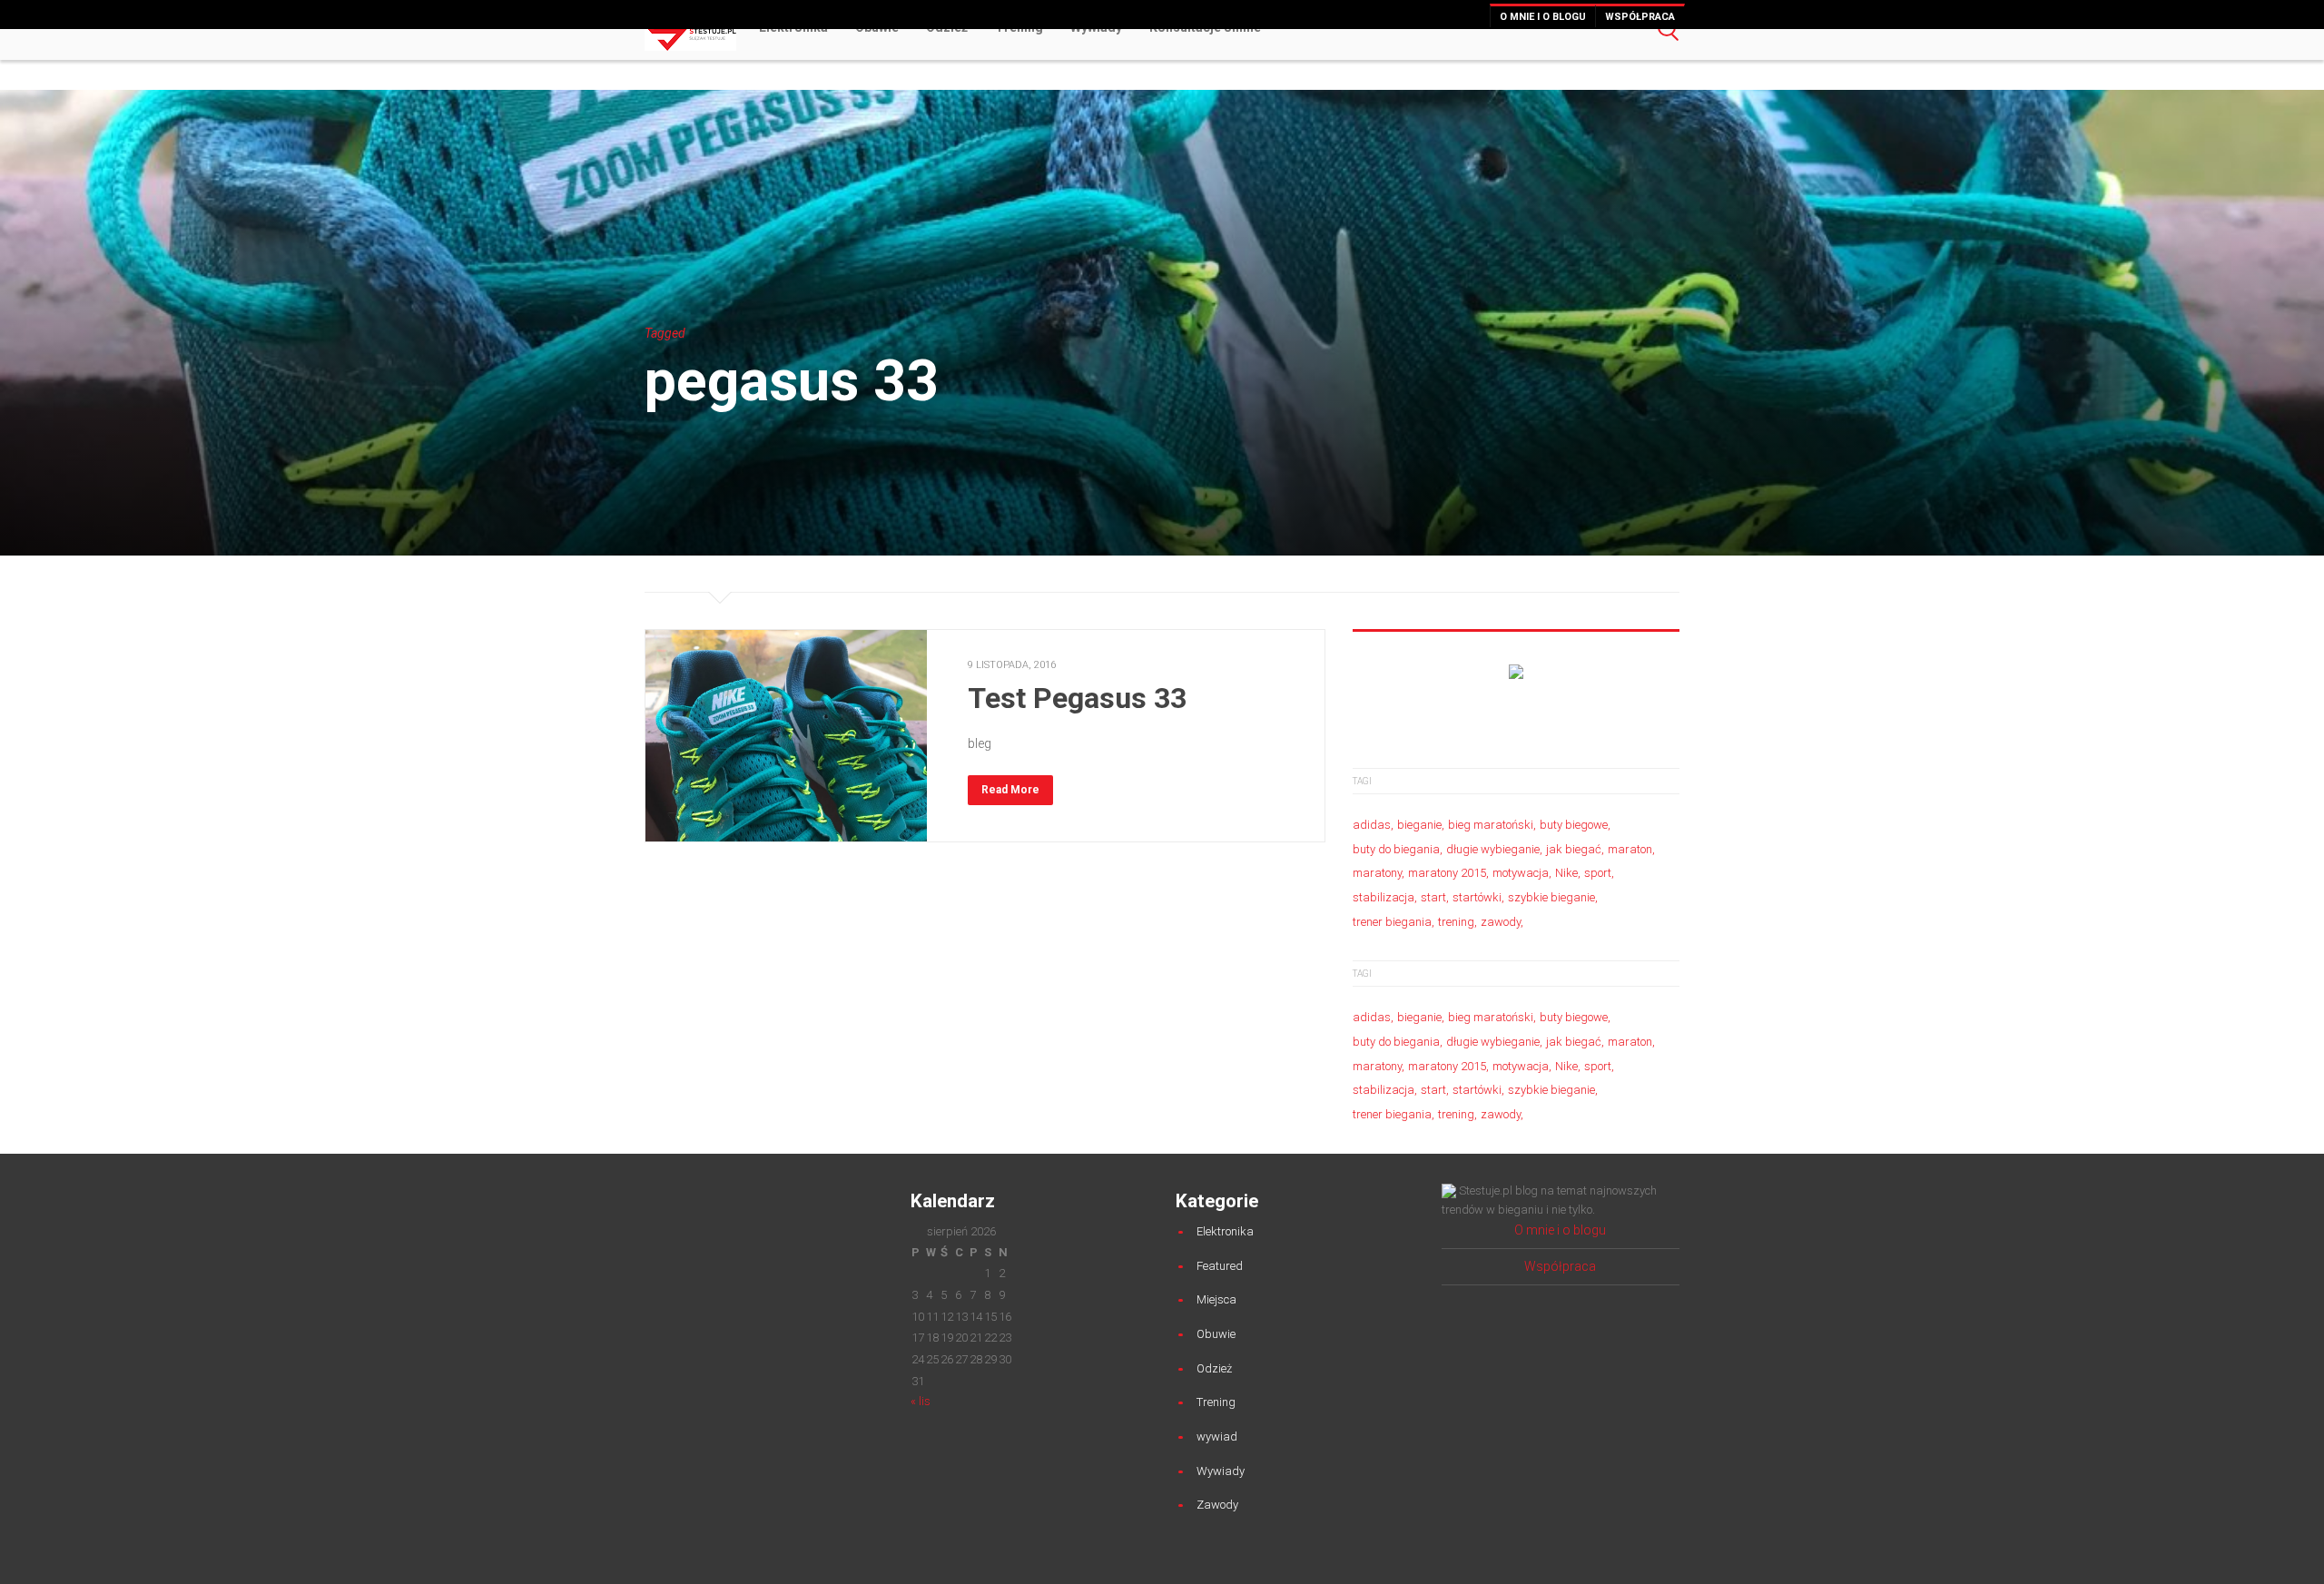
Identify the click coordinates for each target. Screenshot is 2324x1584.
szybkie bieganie (1551, 897)
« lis (921, 1401)
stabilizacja (1384, 897)
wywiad (1217, 1436)
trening (1456, 922)
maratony (1377, 873)
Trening (1216, 1402)
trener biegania (1392, 922)
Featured (1220, 1266)
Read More (1010, 790)
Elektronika (1225, 1231)
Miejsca (1216, 1299)
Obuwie (1216, 1334)
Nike (1566, 873)
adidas (1372, 825)
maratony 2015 (1447, 873)
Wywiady (1221, 1471)
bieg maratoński (1491, 825)
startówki (1477, 897)
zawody (1501, 922)
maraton (1630, 849)
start (1433, 897)
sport (1598, 873)
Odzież (1214, 1368)
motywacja (1521, 873)
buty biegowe (1574, 825)
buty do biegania (1396, 849)
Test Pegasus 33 (1077, 698)
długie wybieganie (1493, 849)
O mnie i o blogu (1543, 17)
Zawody (1217, 1505)
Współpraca (1640, 17)
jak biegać (1574, 849)
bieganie (1419, 825)
